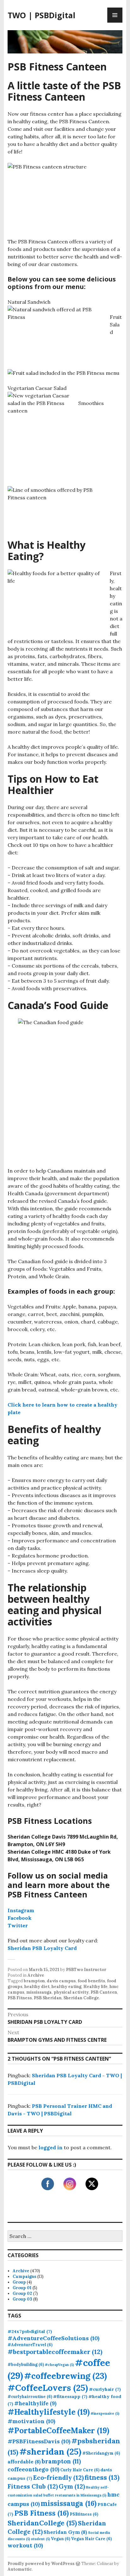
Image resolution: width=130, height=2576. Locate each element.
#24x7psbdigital (30, 2331)
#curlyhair (105, 2389)
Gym (72, 2486)
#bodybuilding (26, 2364)
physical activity (71, 1992)
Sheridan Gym (65, 2532)
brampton (34, 1981)
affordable (24, 2462)
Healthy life (95, 1987)
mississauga (39, 1992)
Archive (36, 1975)
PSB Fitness (20, 1998)
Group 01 (22, 2288)
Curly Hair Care (80, 2470)
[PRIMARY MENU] (115, 15)
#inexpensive (105, 2413)
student (40, 2539)
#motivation (31, 2421)
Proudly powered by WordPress (41, 2564)
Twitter (18, 1925)
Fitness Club (33, 2486)
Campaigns (24, 2276)
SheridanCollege (42, 2523)
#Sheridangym (101, 2453)
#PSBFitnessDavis (39, 2441)
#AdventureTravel (30, 2345)
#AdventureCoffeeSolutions (53, 2338)
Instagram (21, 1910)
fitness (102, 2477)
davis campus (61, 1981)
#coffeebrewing (65, 2376)
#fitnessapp (70, 2396)
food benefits (91, 1981)
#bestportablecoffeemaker (55, 2352)
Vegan (60, 2539)
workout (25, 2545)
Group (19, 2282)
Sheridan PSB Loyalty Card (42, 1948)
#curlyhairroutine (30, 2396)
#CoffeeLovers (48, 2388)
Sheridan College (81, 1998)
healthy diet (37, 1987)
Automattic (20, 2569)
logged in (50, 2147)
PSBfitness (84, 2514)
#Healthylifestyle (49, 2412)
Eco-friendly (58, 2477)
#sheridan (50, 2451)
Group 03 (22, 2299)
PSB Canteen (104, 1992)
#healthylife (35, 2403)
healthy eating (66, 1987)
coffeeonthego (33, 2469)
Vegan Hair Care (91, 2539)
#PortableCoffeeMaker (58, 2430)
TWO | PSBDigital (41, 15)
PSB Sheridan (48, 1998)
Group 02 (22, 2293)
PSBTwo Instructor (86, 1970)
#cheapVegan (59, 2365)
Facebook (20, 1918)
